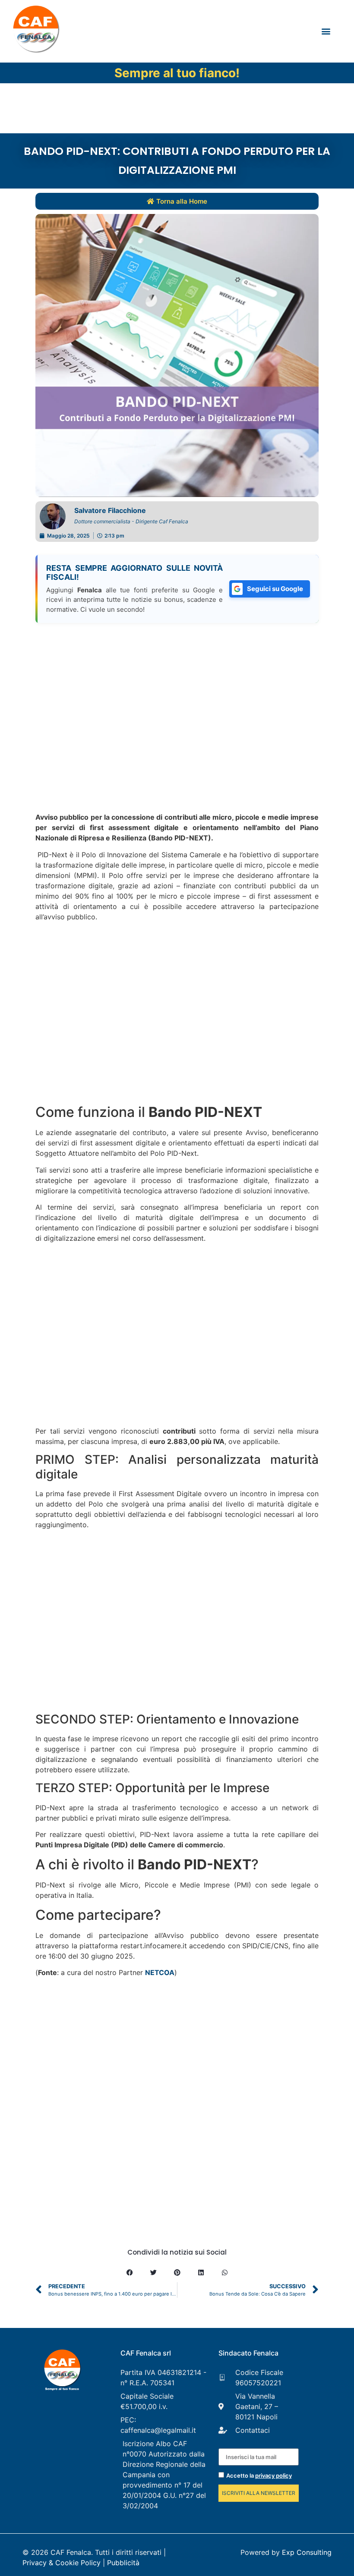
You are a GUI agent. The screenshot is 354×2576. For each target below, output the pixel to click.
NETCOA (160, 1972)
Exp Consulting (307, 2552)
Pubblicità (123, 2563)
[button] (326, 31)
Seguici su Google (275, 589)
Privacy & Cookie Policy (62, 2563)
